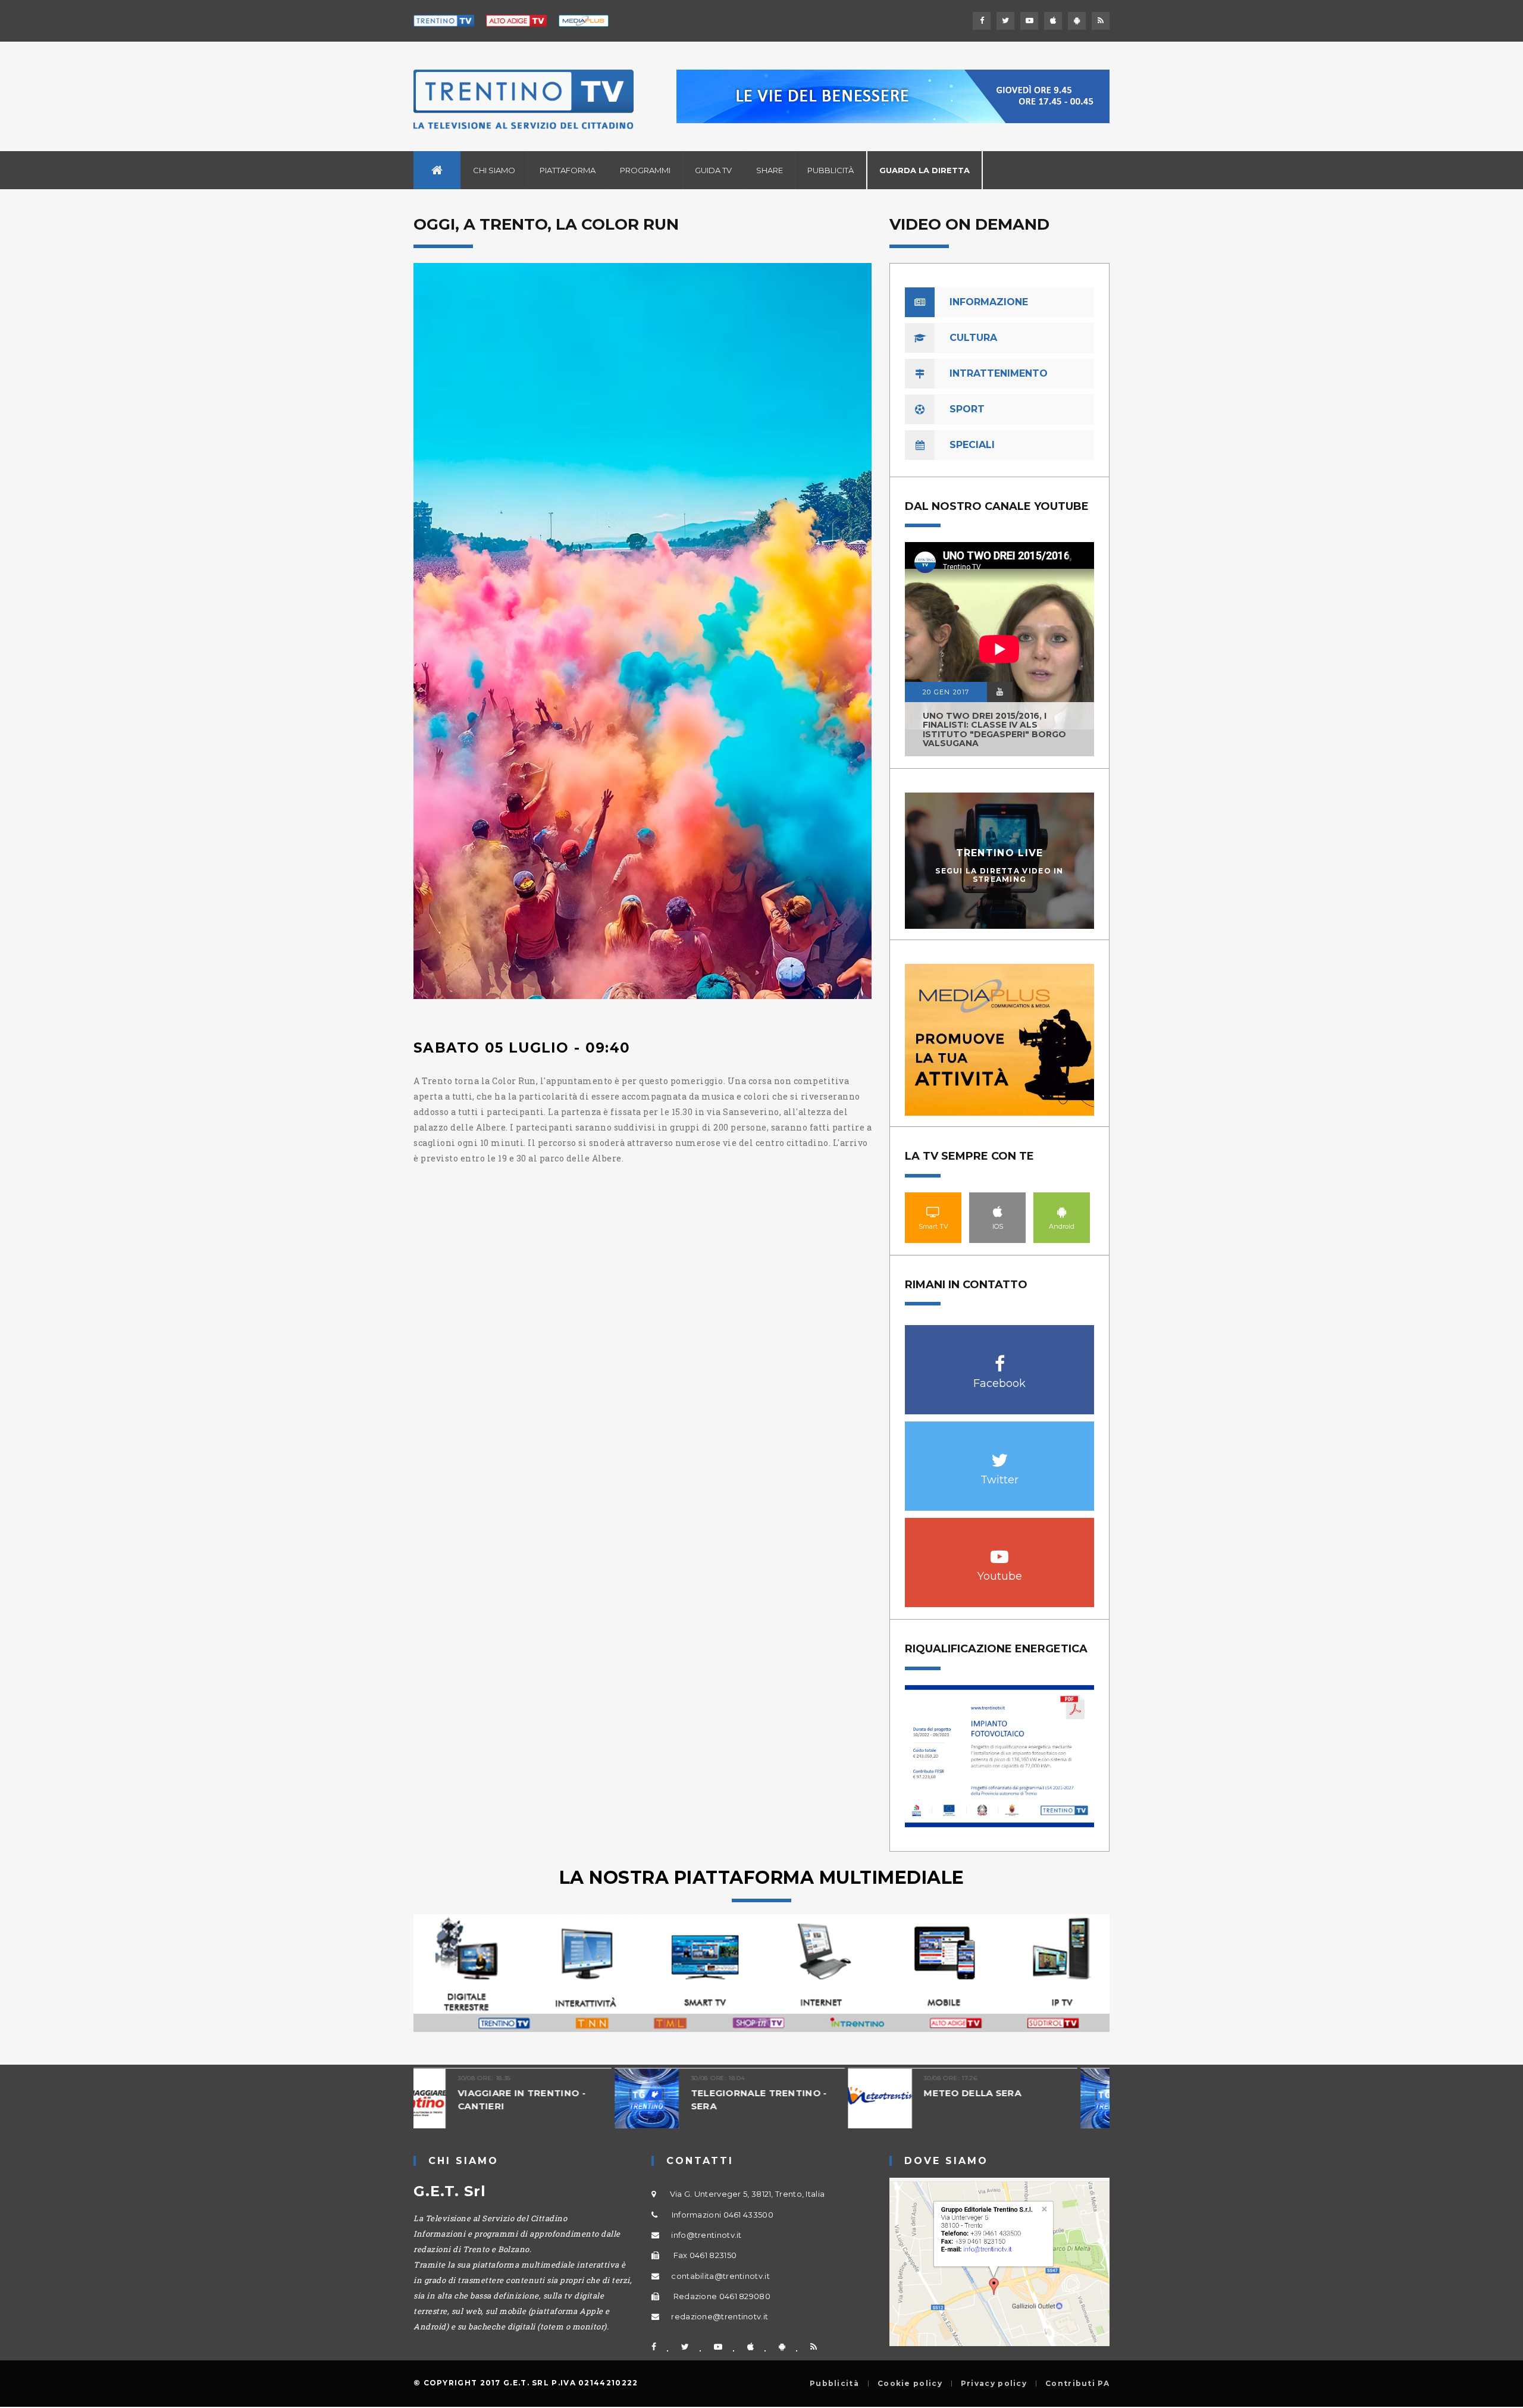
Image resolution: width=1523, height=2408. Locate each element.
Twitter (1000, 1454)
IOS (998, 1211)
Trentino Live (1000, 853)
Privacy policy (994, 2384)
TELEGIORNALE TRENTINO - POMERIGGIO (1024, 2099)
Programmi (645, 170)
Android (1062, 1211)
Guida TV (713, 170)
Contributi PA (1077, 2384)
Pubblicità (831, 170)
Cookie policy (910, 2384)
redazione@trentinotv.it (720, 2316)
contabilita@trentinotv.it (720, 2276)
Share (770, 170)
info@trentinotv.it (706, 2235)
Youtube (1000, 1550)
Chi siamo (494, 170)
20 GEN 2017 (946, 692)
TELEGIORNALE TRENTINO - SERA (558, 2099)
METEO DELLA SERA (772, 2093)
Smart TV (933, 1211)
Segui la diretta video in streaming (999, 875)
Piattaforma (568, 170)
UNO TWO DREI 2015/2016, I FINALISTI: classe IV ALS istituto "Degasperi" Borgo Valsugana (994, 729)
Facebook (1000, 1358)
